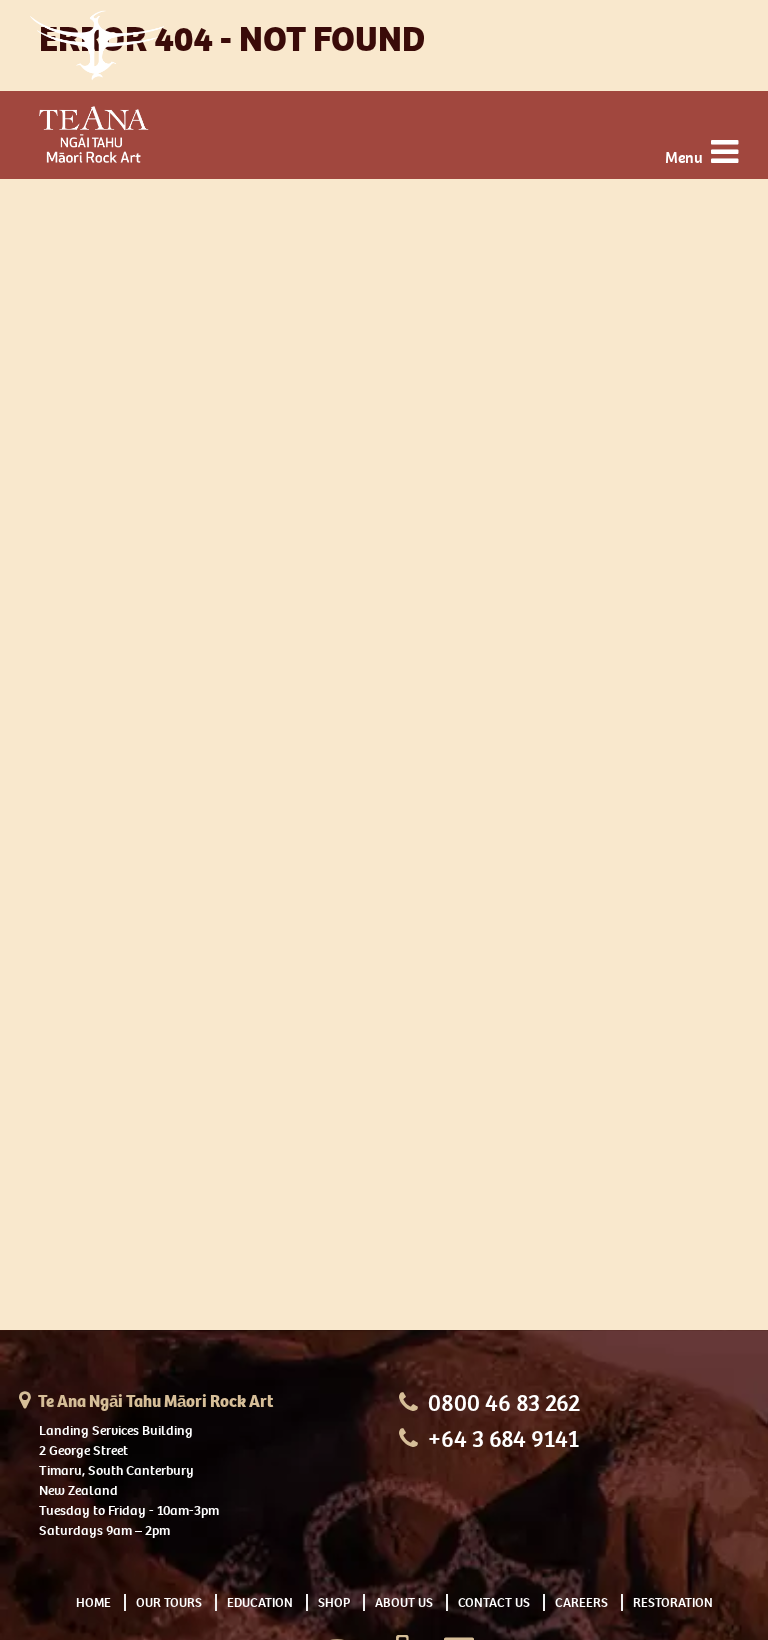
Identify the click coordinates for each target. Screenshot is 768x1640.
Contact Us (494, 1602)
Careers (581, 1602)
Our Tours (169, 1602)
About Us (404, 1602)
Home (93, 1602)
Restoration (673, 1602)
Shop (334, 1602)
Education (260, 1602)
